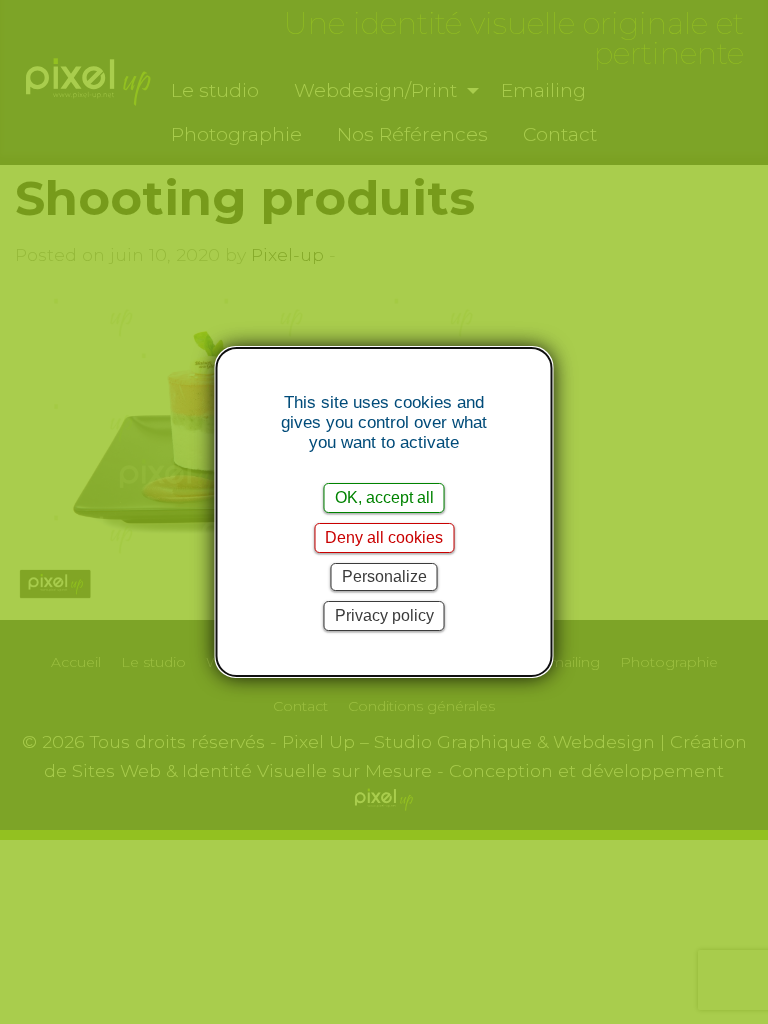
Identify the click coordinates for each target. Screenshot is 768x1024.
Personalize (384, 576)
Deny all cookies (384, 537)
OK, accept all (384, 497)
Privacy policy (384, 615)
